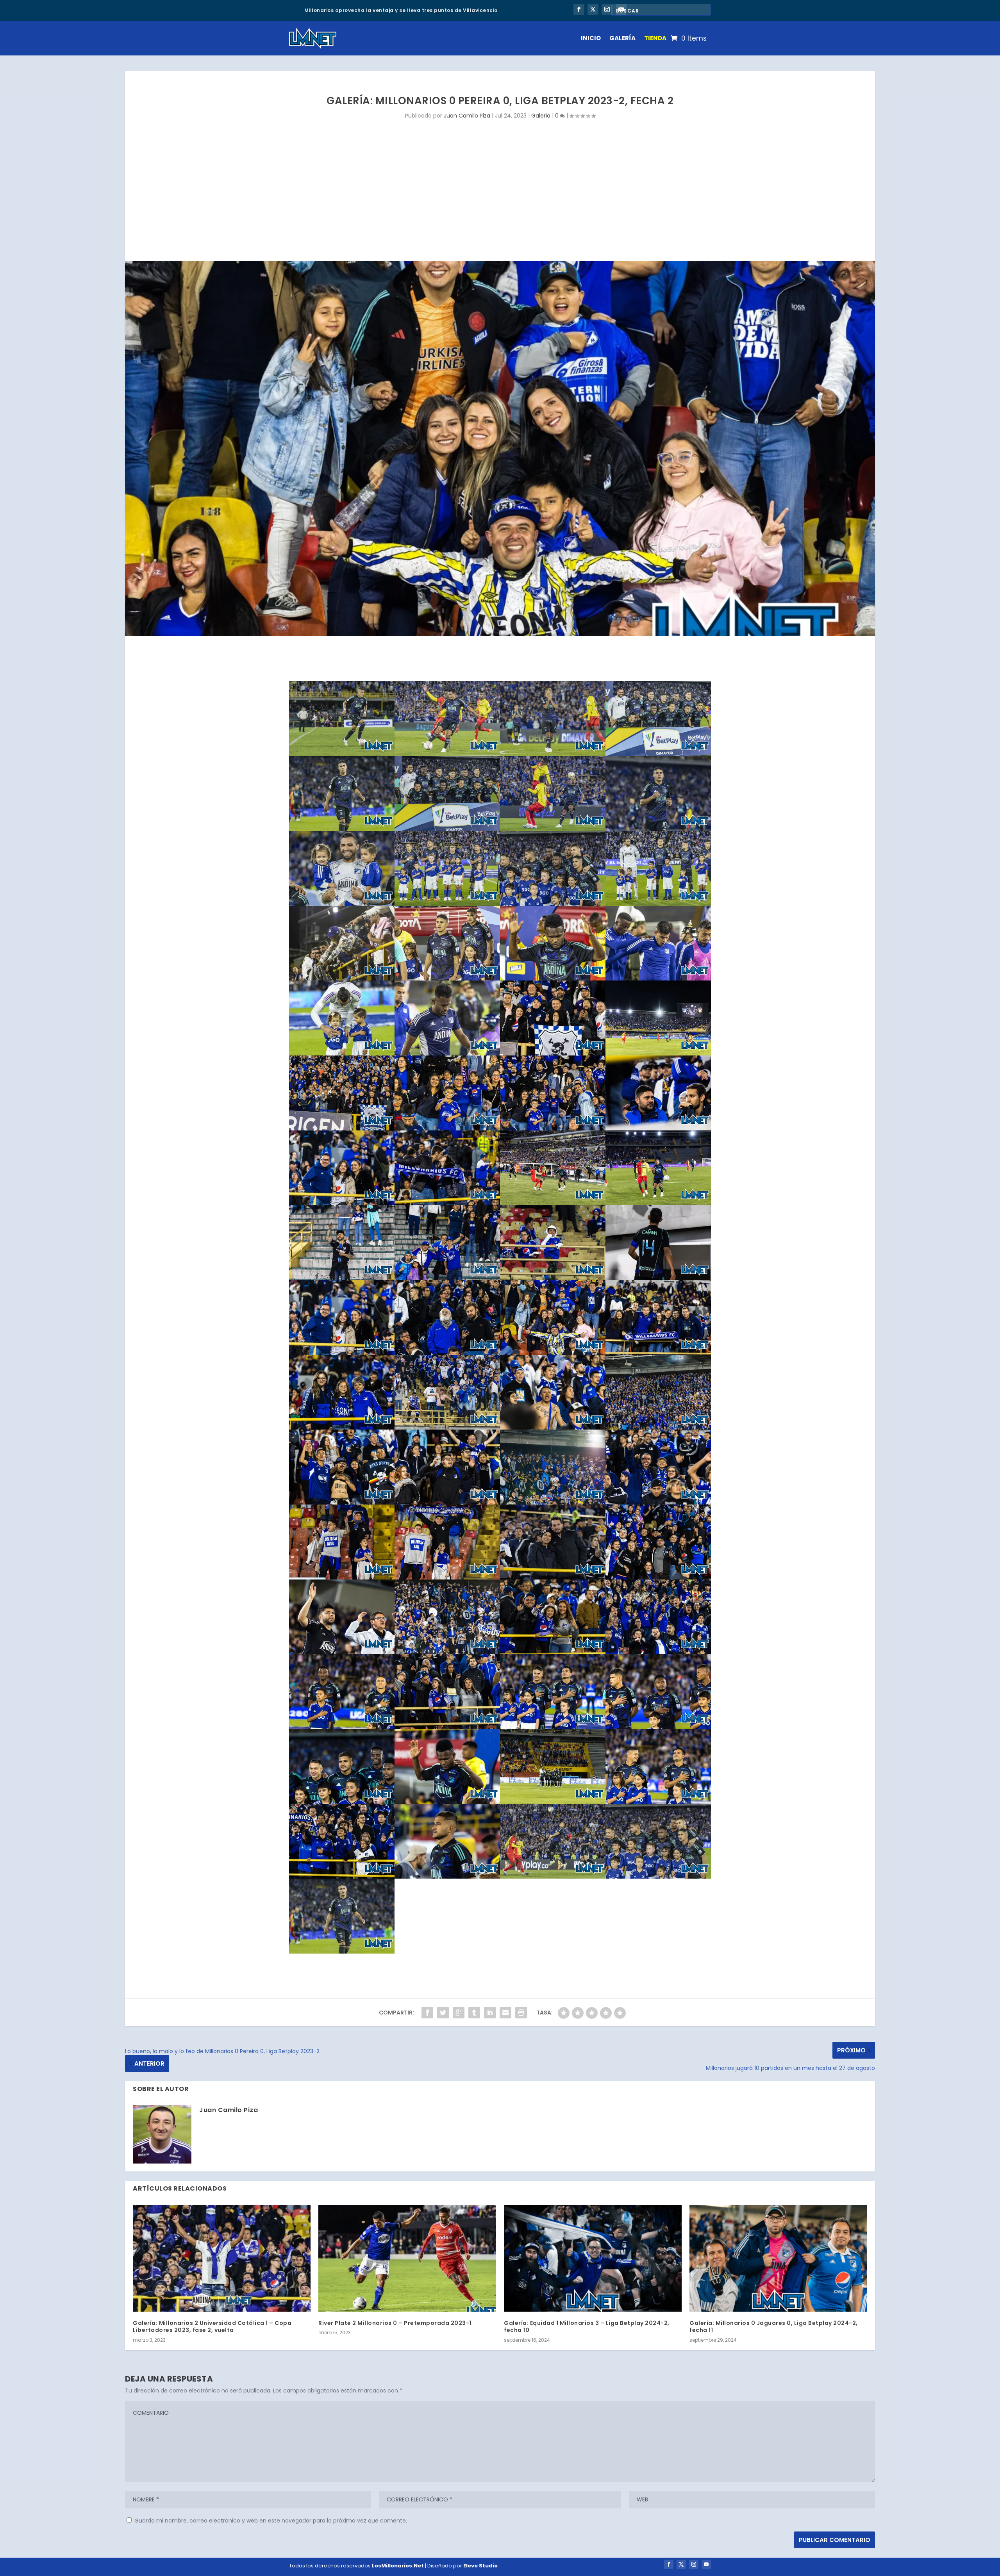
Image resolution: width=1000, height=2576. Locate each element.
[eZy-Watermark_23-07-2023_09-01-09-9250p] (342, 754)
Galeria (541, 116)
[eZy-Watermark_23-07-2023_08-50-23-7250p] (447, 1877)
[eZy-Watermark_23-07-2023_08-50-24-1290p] (342, 1727)
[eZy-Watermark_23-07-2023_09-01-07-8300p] (342, 1054)
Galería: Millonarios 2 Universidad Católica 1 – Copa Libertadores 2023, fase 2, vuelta (212, 2326)
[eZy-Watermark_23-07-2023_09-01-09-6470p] (447, 754)
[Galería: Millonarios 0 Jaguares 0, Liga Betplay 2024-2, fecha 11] (778, 2258)
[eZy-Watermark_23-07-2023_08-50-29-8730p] (553, 1054)
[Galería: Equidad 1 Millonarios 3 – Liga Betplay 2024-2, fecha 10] (593, 2258)
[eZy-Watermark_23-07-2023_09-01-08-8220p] (342, 904)
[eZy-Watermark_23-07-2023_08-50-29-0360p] (447, 1128)
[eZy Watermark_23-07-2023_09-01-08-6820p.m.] (658, 1877)
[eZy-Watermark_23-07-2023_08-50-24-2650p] (658, 1727)
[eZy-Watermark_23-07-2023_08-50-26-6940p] (447, 1428)
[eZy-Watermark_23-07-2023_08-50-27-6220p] (553, 1278)
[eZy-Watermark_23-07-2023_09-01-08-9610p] (553, 829)
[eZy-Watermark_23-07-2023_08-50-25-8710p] (658, 1503)
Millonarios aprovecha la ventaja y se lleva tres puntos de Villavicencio (401, 10)
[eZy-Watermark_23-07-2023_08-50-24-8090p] (342, 1802)
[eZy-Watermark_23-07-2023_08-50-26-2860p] (658, 1428)
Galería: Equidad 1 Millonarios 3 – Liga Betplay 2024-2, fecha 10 (587, 2326)
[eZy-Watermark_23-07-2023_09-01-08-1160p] (447, 979)
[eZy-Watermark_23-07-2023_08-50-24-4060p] (553, 1727)
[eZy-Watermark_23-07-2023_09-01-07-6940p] (658, 979)
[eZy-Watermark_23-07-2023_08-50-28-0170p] (658, 1203)
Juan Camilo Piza (467, 116)
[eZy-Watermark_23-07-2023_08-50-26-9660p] (342, 1428)
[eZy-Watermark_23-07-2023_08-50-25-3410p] (658, 1578)
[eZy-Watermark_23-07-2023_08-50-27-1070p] (553, 1353)
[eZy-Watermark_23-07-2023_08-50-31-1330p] (658, 1054)
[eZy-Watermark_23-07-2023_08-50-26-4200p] (342, 1503)
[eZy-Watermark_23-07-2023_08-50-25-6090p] (553, 1578)
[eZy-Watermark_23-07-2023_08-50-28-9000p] (553, 1128)
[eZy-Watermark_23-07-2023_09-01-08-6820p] (553, 904)
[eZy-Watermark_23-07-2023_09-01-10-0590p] (553, 1877)
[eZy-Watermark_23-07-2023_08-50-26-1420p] (447, 1503)
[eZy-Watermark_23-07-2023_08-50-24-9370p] (553, 1652)
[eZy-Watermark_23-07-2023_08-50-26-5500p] (553, 1428)
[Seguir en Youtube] (706, 2564)
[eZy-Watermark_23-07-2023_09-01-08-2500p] (342, 979)
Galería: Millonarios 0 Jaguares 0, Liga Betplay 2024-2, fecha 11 (774, 2326)
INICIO (591, 38)
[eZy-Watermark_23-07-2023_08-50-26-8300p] (658, 1353)
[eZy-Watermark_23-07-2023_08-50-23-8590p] (447, 1802)
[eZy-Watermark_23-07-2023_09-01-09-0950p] (658, 829)
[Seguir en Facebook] (579, 9)
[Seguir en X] (593, 9)
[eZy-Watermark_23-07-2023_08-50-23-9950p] (342, 1877)
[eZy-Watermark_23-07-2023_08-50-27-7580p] (447, 1278)
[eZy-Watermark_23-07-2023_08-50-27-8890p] (342, 1278)
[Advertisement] (500, 203)
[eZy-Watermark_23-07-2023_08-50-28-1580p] (553, 1203)
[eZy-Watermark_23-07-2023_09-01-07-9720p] (553, 979)
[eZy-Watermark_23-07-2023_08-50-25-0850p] (447, 1652)
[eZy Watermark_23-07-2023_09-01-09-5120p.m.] (342, 1952)
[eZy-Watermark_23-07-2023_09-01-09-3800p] (658, 754)
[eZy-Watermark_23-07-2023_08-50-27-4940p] (658, 1278)
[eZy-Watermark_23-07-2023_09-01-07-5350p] (447, 1054)
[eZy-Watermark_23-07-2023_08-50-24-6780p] (447, 1727)
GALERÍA (622, 38)
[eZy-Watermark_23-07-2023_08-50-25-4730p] (447, 1578)
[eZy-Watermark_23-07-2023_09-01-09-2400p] (447, 829)
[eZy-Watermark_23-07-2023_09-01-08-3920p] (658, 904)
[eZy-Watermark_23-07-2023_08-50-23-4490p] (658, 1802)
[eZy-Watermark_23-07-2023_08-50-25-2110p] (342, 1652)
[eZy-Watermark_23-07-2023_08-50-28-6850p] (658, 1128)
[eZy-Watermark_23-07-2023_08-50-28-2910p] (447, 1203)
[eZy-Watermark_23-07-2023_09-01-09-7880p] (553, 754)
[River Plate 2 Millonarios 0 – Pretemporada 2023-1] (407, 2258)
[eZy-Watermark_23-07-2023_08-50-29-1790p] (342, 1128)
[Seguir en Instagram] (607, 9)
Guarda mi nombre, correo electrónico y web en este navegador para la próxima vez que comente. (271, 2521)
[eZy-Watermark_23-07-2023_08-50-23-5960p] (553, 1802)
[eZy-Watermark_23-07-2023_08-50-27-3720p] (342, 1353)
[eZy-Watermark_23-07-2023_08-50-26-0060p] (553, 1503)
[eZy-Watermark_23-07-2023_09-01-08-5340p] (447, 904)
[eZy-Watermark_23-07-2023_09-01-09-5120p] (342, 829)
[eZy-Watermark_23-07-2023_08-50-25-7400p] (342, 1578)
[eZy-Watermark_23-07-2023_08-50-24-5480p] (658, 1652)
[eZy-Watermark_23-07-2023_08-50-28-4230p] (342, 1203)
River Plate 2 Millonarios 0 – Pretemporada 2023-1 (395, 2323)
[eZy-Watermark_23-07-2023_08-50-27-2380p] (447, 1353)
